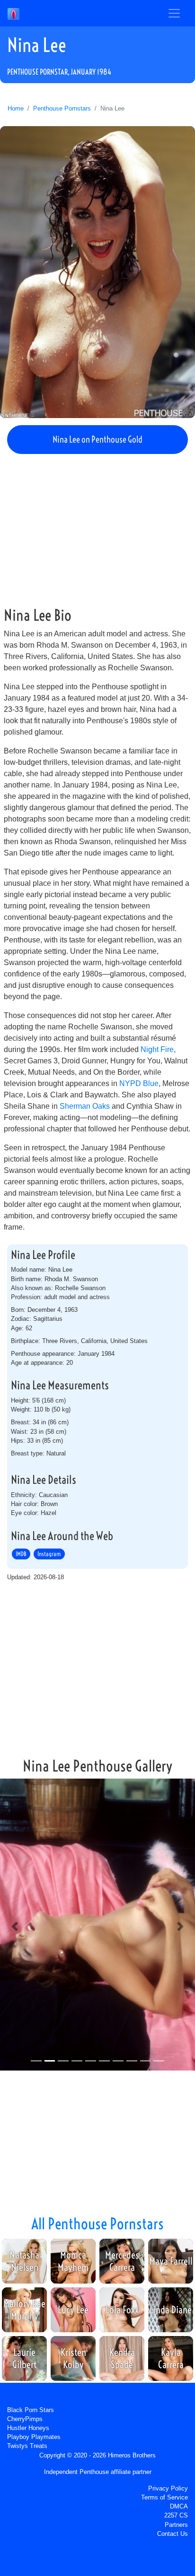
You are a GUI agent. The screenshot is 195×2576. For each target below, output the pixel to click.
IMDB (21, 1554)
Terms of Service (164, 2497)
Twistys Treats (27, 2446)
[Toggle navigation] (174, 13)
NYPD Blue (139, 1083)
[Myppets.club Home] (13, 13)
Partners (176, 2525)
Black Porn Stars (31, 2410)
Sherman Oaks (85, 1106)
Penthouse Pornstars (62, 108)
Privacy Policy (168, 2488)
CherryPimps (25, 2419)
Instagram (49, 1554)
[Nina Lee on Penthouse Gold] (97, 272)
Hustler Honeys (28, 2428)
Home (16, 108)
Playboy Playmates (34, 2437)
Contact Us (173, 2534)
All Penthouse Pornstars (97, 2224)
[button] (15, 1926)
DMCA (179, 2506)
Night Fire (157, 1049)
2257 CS (176, 2515)
